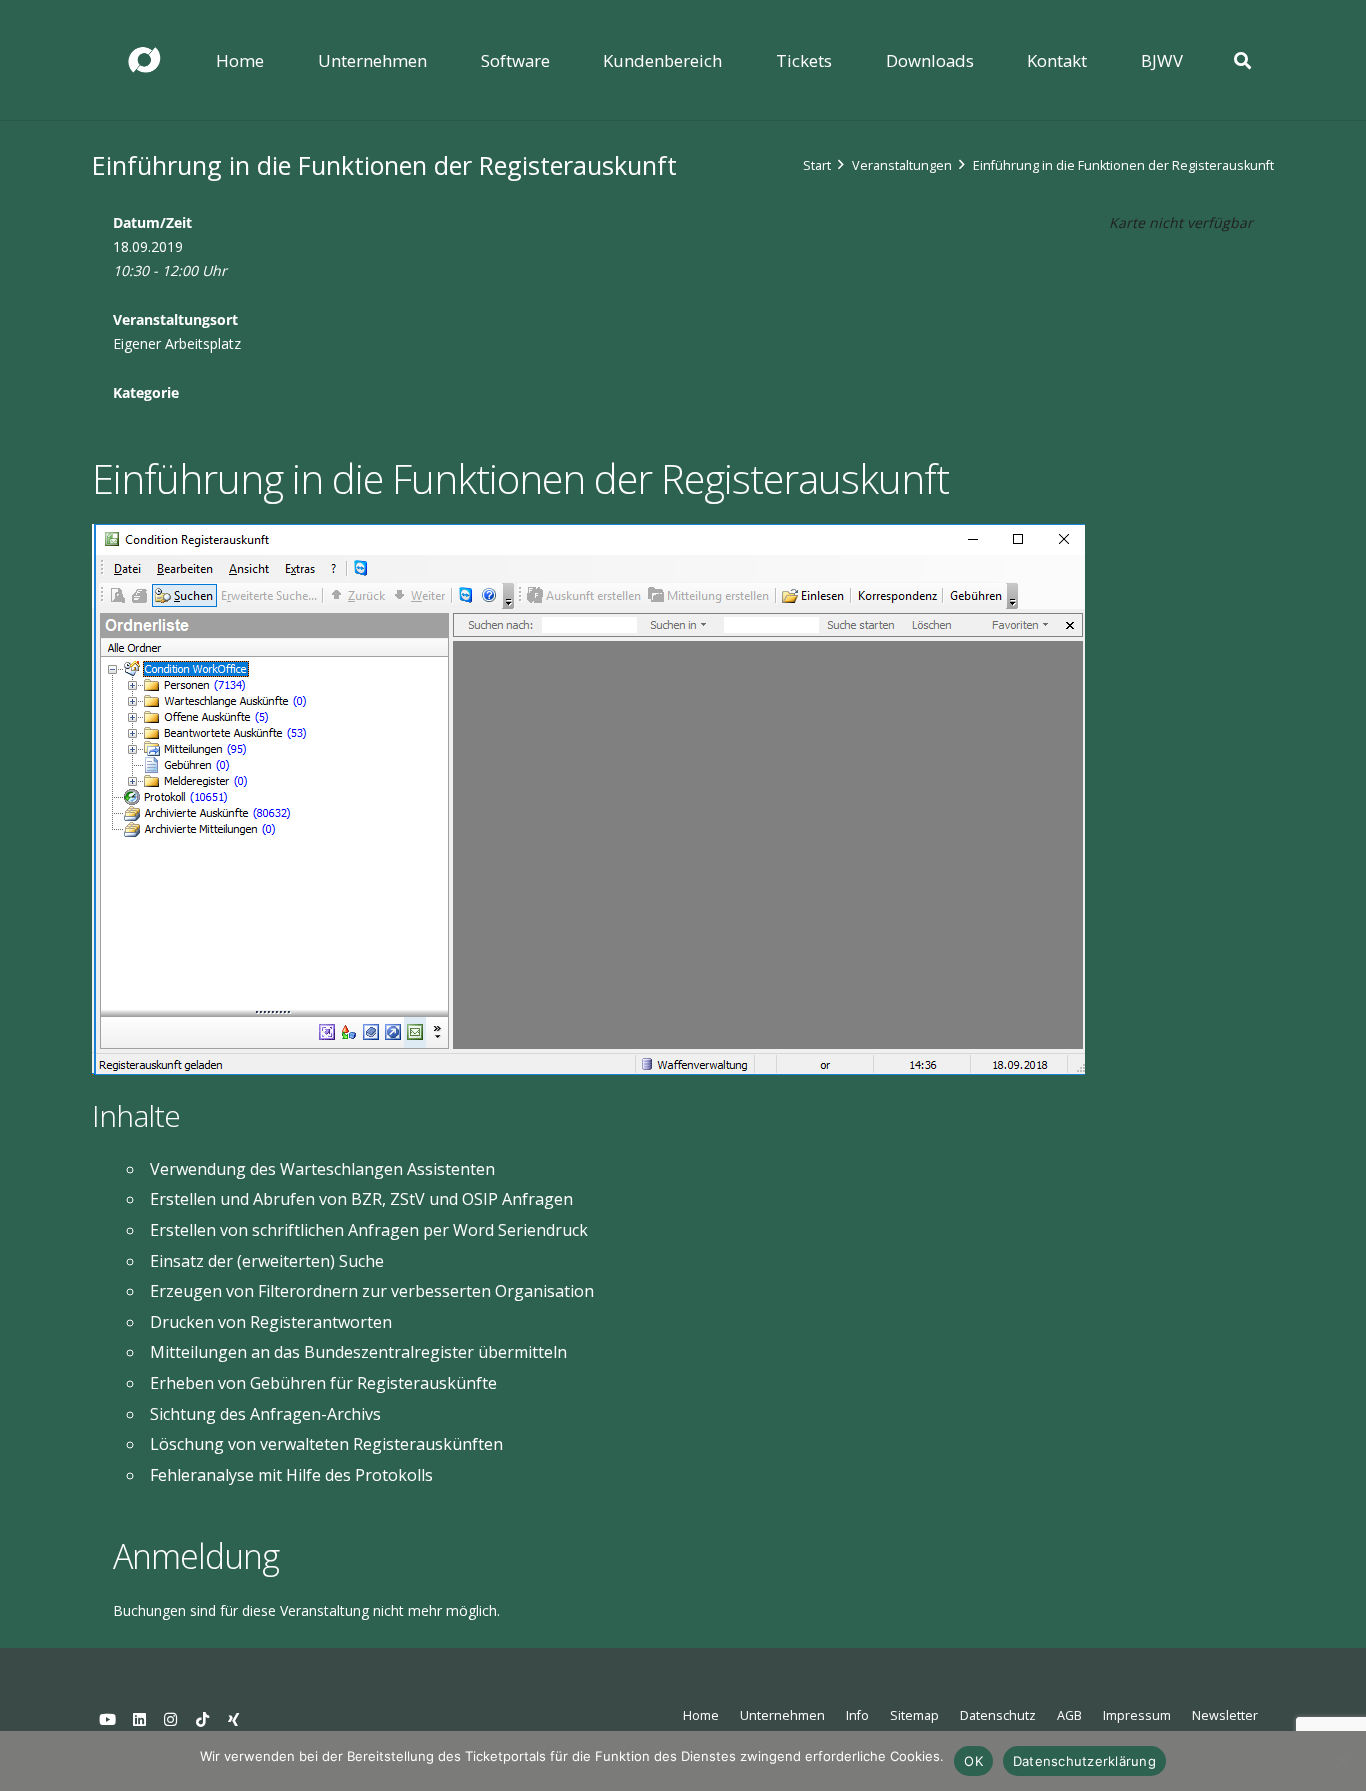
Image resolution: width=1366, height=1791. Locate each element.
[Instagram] (171, 1720)
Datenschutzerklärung (1084, 1761)
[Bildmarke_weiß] (144, 60)
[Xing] (234, 1720)
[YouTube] (108, 1720)
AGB (1069, 1715)
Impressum (1137, 1715)
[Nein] (1341, 1761)
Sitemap (914, 1715)
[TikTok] (203, 1720)
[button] (441, 60)
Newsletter (1225, 1715)
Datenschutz (998, 1715)
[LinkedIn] (140, 1720)
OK (973, 1761)
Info (857, 1715)
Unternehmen (782, 1715)
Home (701, 1715)
